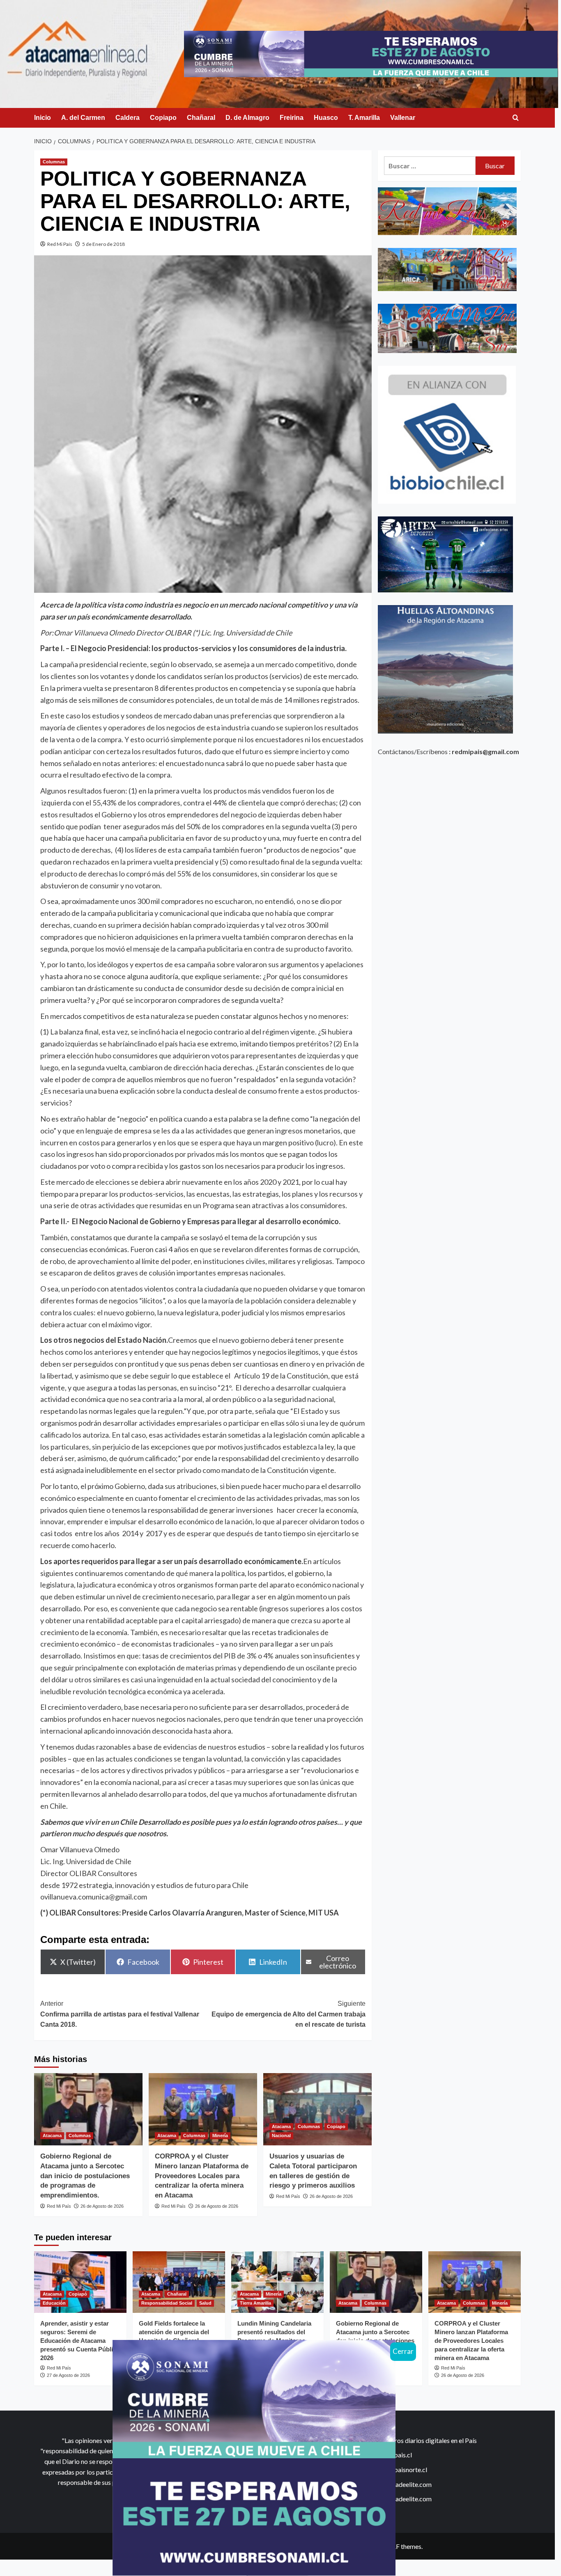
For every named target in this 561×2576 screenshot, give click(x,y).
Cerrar (403, 2351)
